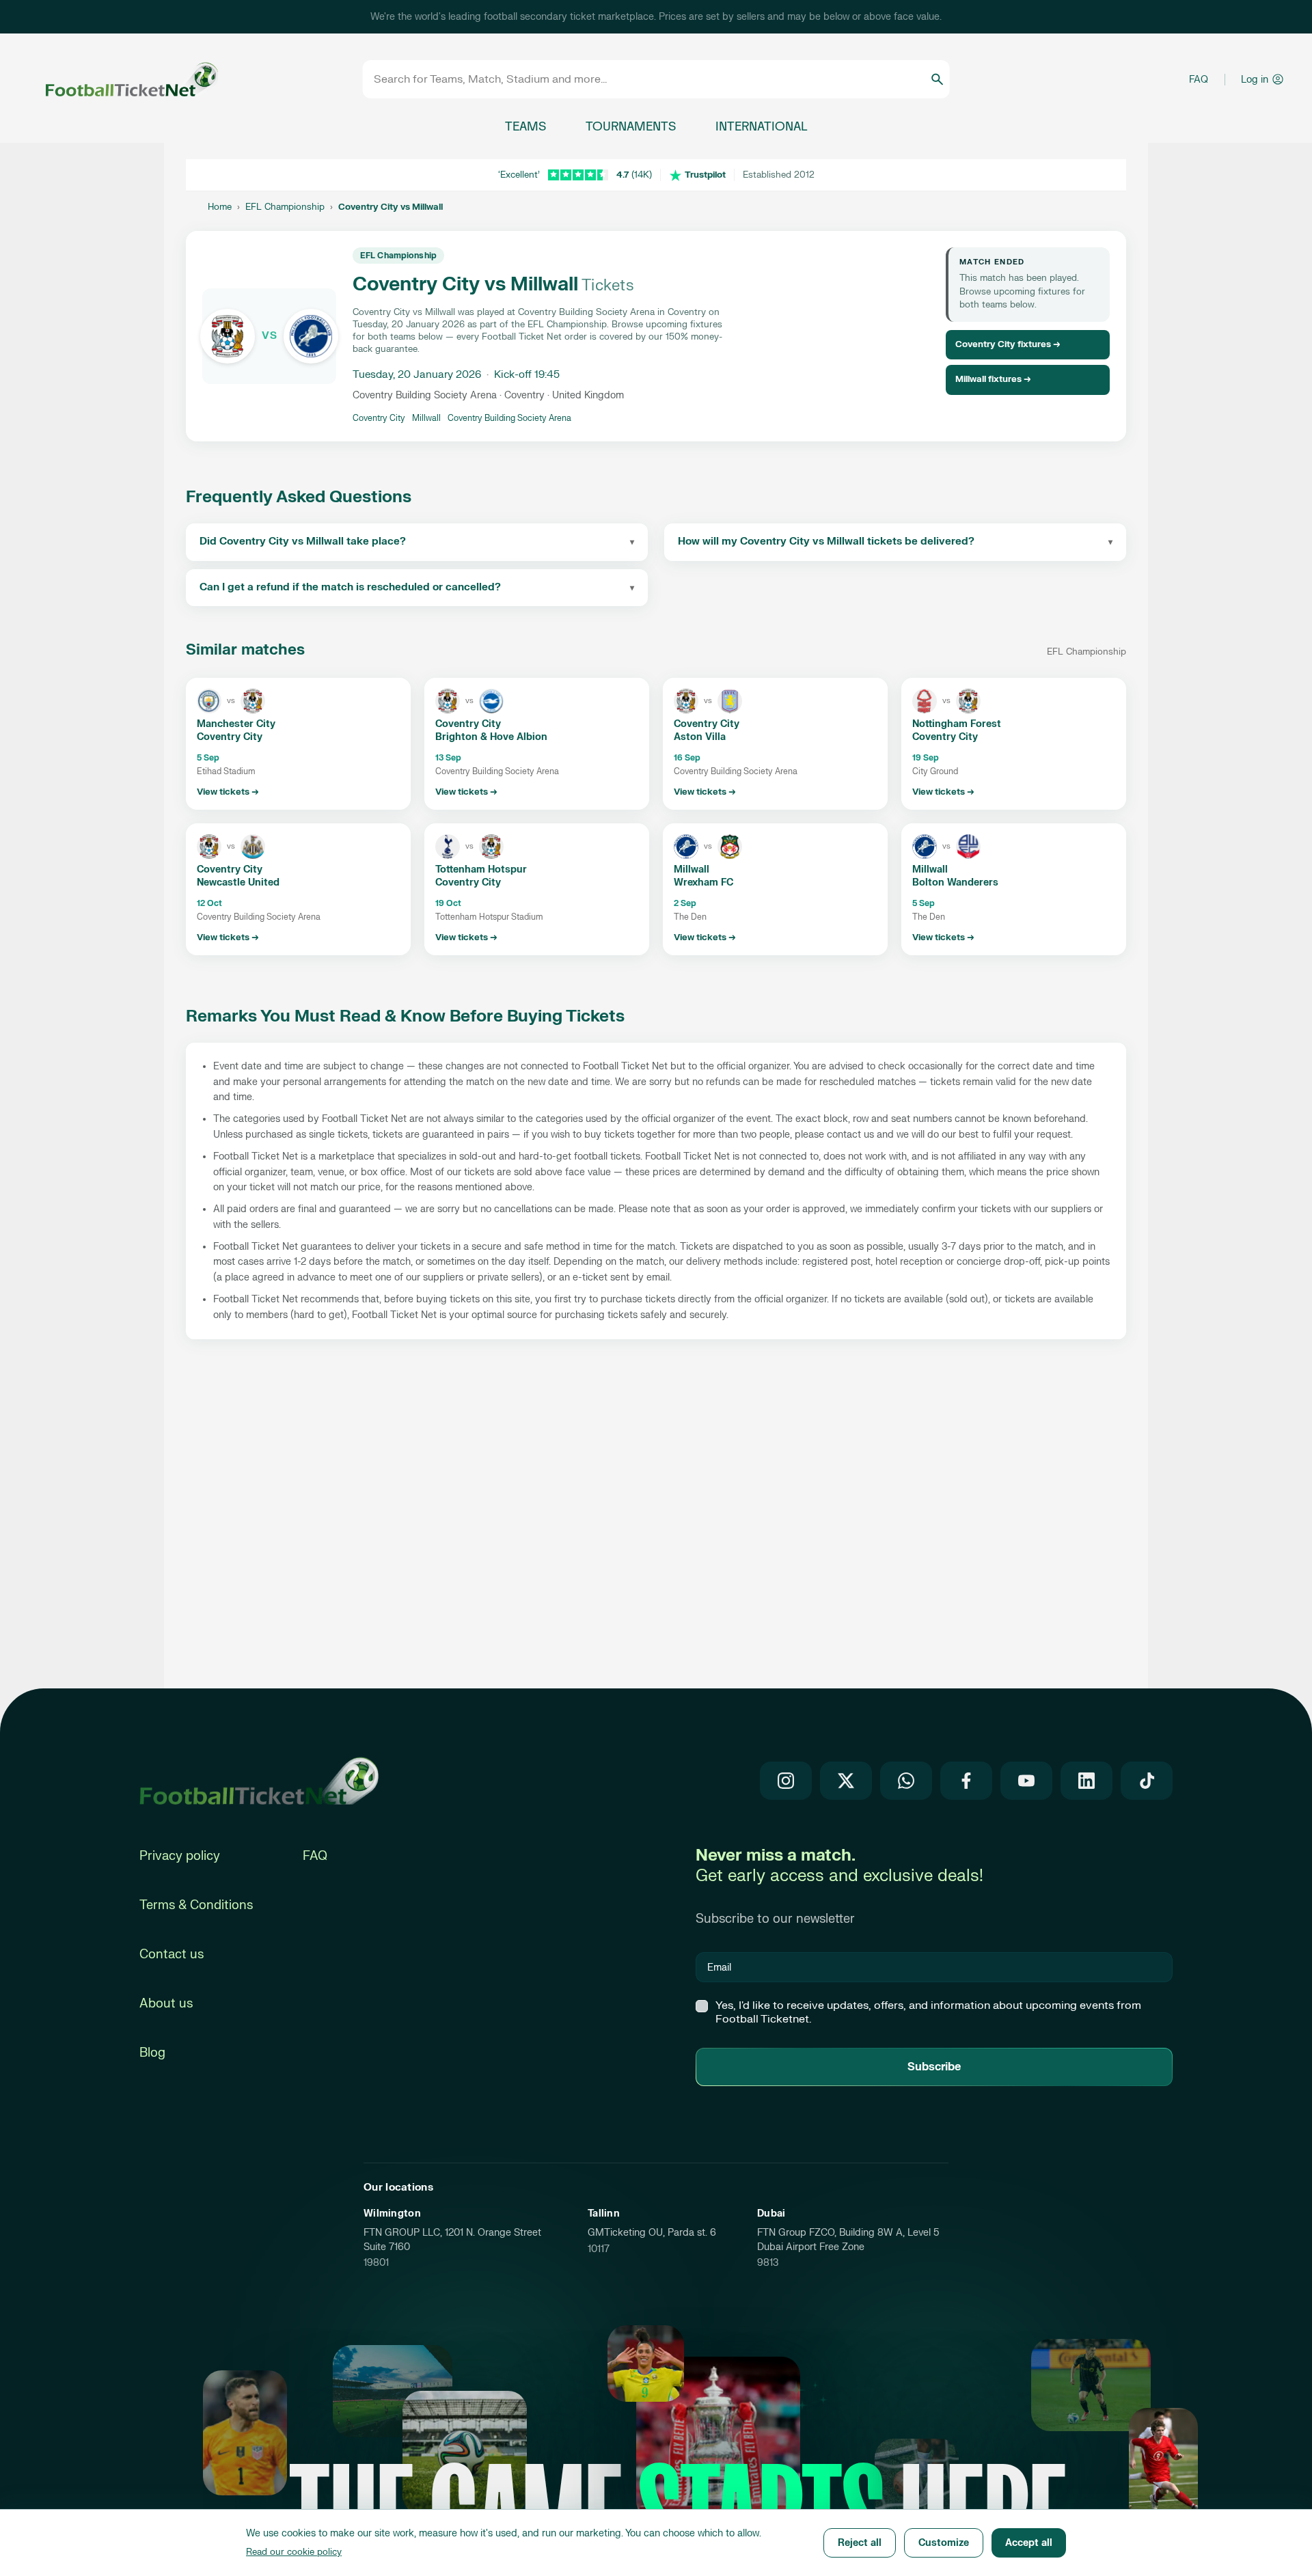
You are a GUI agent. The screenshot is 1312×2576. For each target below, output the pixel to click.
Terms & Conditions (196, 1905)
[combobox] (652, 79)
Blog (152, 2053)
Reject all (860, 2543)
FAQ (1199, 80)
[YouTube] (1026, 1781)
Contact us (172, 1955)
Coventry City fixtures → (1008, 344)
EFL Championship (285, 207)
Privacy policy (180, 1856)
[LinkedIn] (1086, 1781)
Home (220, 207)
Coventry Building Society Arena (509, 418)
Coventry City (379, 418)
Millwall (426, 418)
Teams (525, 127)
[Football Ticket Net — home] (259, 1781)
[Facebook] (966, 1781)
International (761, 127)
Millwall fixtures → (993, 379)
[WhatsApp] (906, 1781)
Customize (944, 2543)
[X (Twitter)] (846, 1781)
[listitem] (298, 744)
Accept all (1029, 2543)
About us (166, 2004)
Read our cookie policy (294, 2552)
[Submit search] (937, 79)
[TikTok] (1147, 1781)
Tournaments (631, 127)
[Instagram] (786, 1781)
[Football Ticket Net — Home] (113, 80)
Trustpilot (705, 175)
